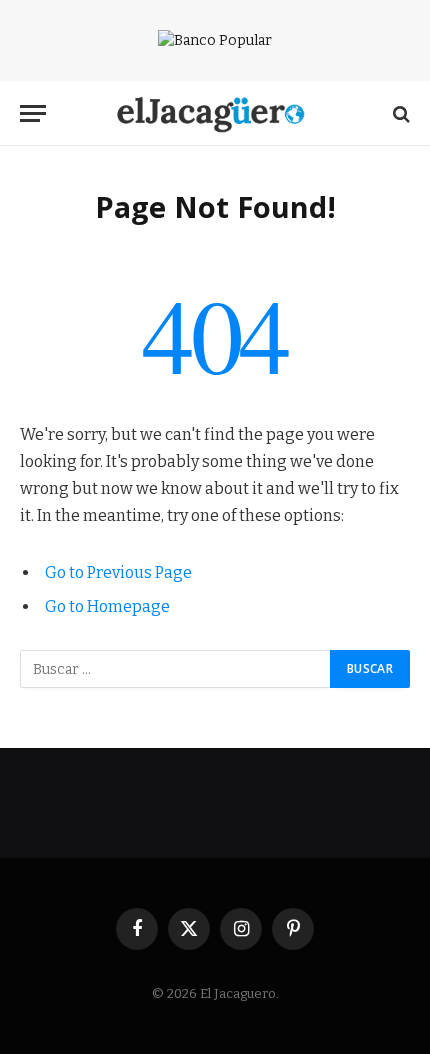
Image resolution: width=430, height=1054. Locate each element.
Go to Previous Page (118, 572)
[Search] (399, 113)
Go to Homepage (107, 606)
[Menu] (33, 113)
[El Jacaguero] (215, 113)
